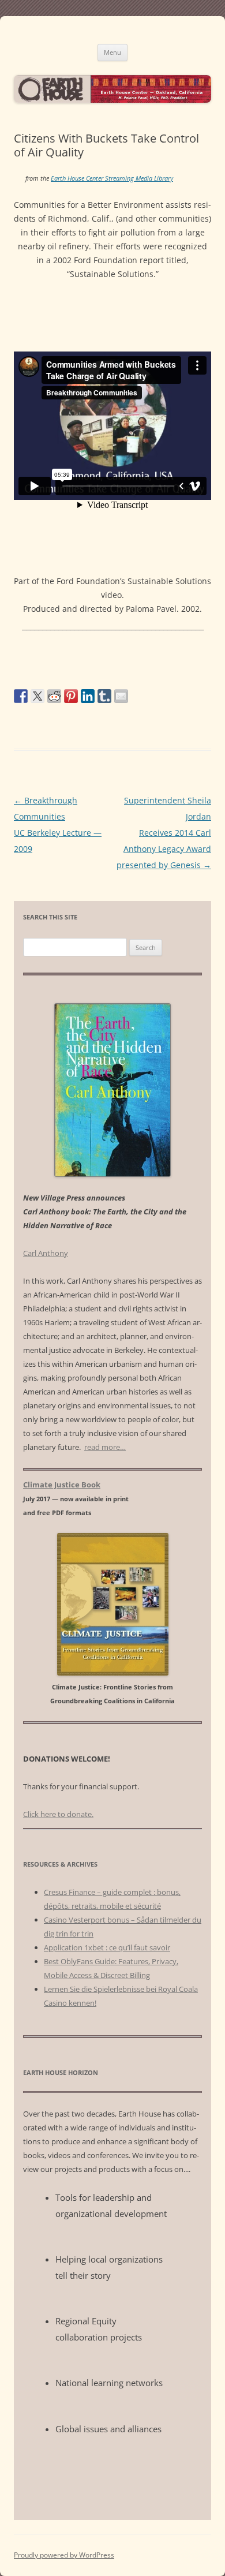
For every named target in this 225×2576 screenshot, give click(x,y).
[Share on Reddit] (54, 696)
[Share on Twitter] (37, 696)
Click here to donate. (58, 1814)
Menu (112, 52)
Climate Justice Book (62, 1485)
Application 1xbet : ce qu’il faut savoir (107, 1947)
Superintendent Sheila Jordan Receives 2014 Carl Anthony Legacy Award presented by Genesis (164, 833)
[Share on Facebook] (21, 696)
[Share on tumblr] (104, 696)
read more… (105, 1447)
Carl (46, 1253)
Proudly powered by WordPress (64, 2555)
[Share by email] (121, 696)
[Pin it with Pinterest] (71, 696)
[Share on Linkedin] (88, 696)
